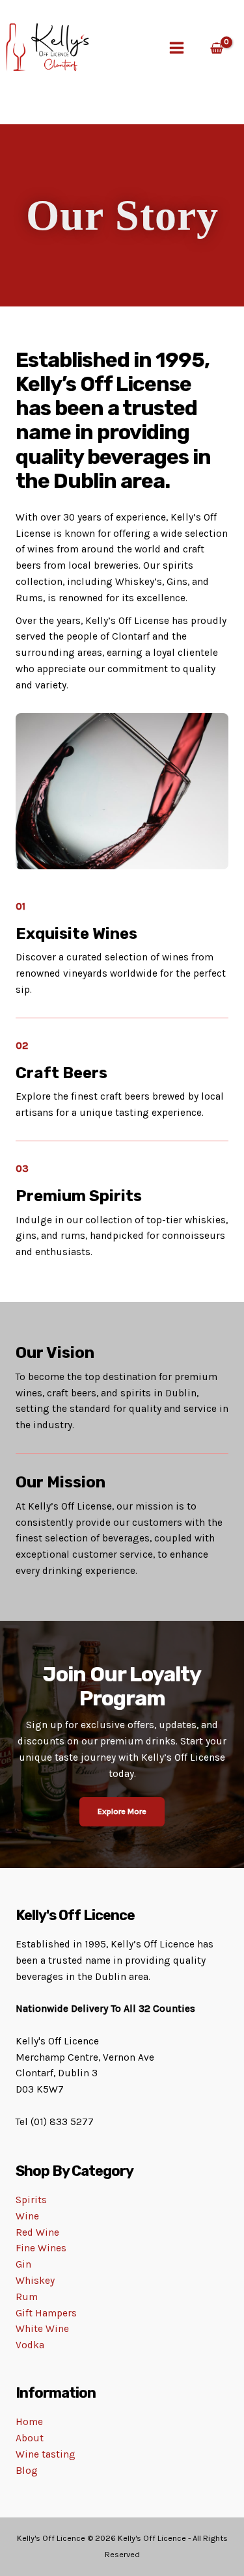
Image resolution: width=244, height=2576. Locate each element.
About (30, 2438)
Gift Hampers (46, 2313)
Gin (23, 2264)
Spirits (31, 2200)
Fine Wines (41, 2248)
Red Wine (37, 2232)
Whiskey (35, 2281)
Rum (27, 2297)
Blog (27, 2471)
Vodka (30, 2345)
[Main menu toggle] (177, 48)
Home (29, 2422)
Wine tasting (46, 2454)
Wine (27, 2216)
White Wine (42, 2329)
